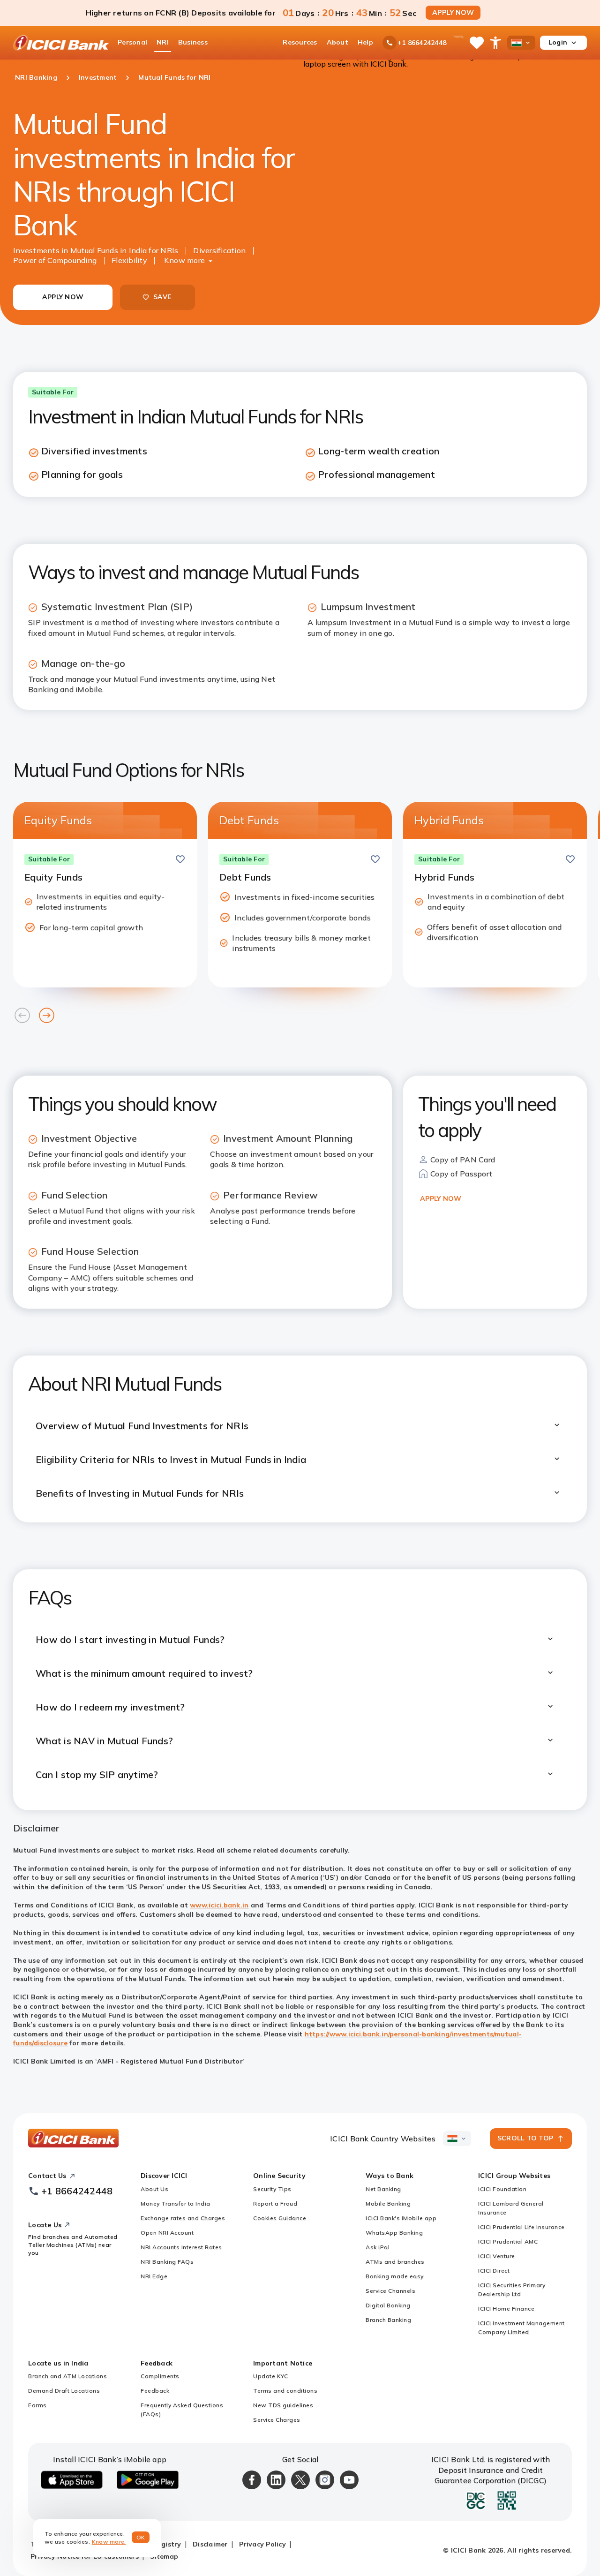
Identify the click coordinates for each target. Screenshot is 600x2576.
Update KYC (270, 2376)
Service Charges (277, 2420)
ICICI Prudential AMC (508, 2241)
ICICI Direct (494, 2271)
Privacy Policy (262, 2544)
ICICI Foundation (502, 2189)
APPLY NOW (453, 13)
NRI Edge (154, 2276)
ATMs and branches (395, 2262)
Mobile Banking (388, 2203)
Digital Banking (388, 2305)
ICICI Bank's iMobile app (401, 2218)
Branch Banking (388, 2320)
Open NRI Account (167, 2233)
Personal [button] (132, 42)
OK (141, 2537)
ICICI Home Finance (506, 2309)
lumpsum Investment (354, 622)
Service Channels (390, 2291)
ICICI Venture (497, 2256)
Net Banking (383, 2189)
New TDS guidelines (283, 2405)
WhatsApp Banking (394, 2233)
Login (558, 42)
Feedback (155, 2391)
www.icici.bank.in (219, 1905)
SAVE (162, 297)
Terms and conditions (285, 2391)
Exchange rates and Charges (183, 2218)
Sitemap (164, 2556)
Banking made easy (395, 2276)
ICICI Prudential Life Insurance (521, 2227)
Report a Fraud (275, 2203)
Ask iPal (378, 2247)
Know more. (109, 2542)
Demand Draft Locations (64, 2391)
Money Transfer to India (176, 2203)
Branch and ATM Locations (67, 2376)
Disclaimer (210, 2544)
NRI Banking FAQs (167, 2262)
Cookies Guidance (280, 2218)
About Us (154, 2189)
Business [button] (193, 42)
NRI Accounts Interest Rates (181, 2247)
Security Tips (272, 2189)
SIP (34, 622)
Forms (37, 2405)
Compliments (160, 2376)
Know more (184, 260)
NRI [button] (163, 42)
